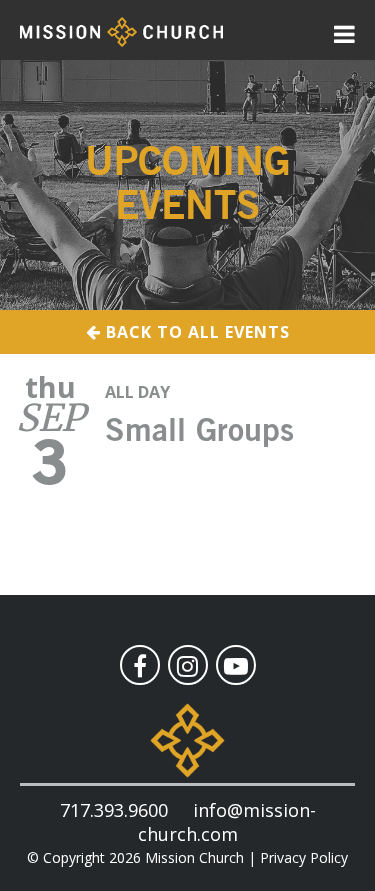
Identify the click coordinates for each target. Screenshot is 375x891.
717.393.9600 (114, 810)
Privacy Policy (304, 857)
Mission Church (194, 857)
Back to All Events (195, 332)
